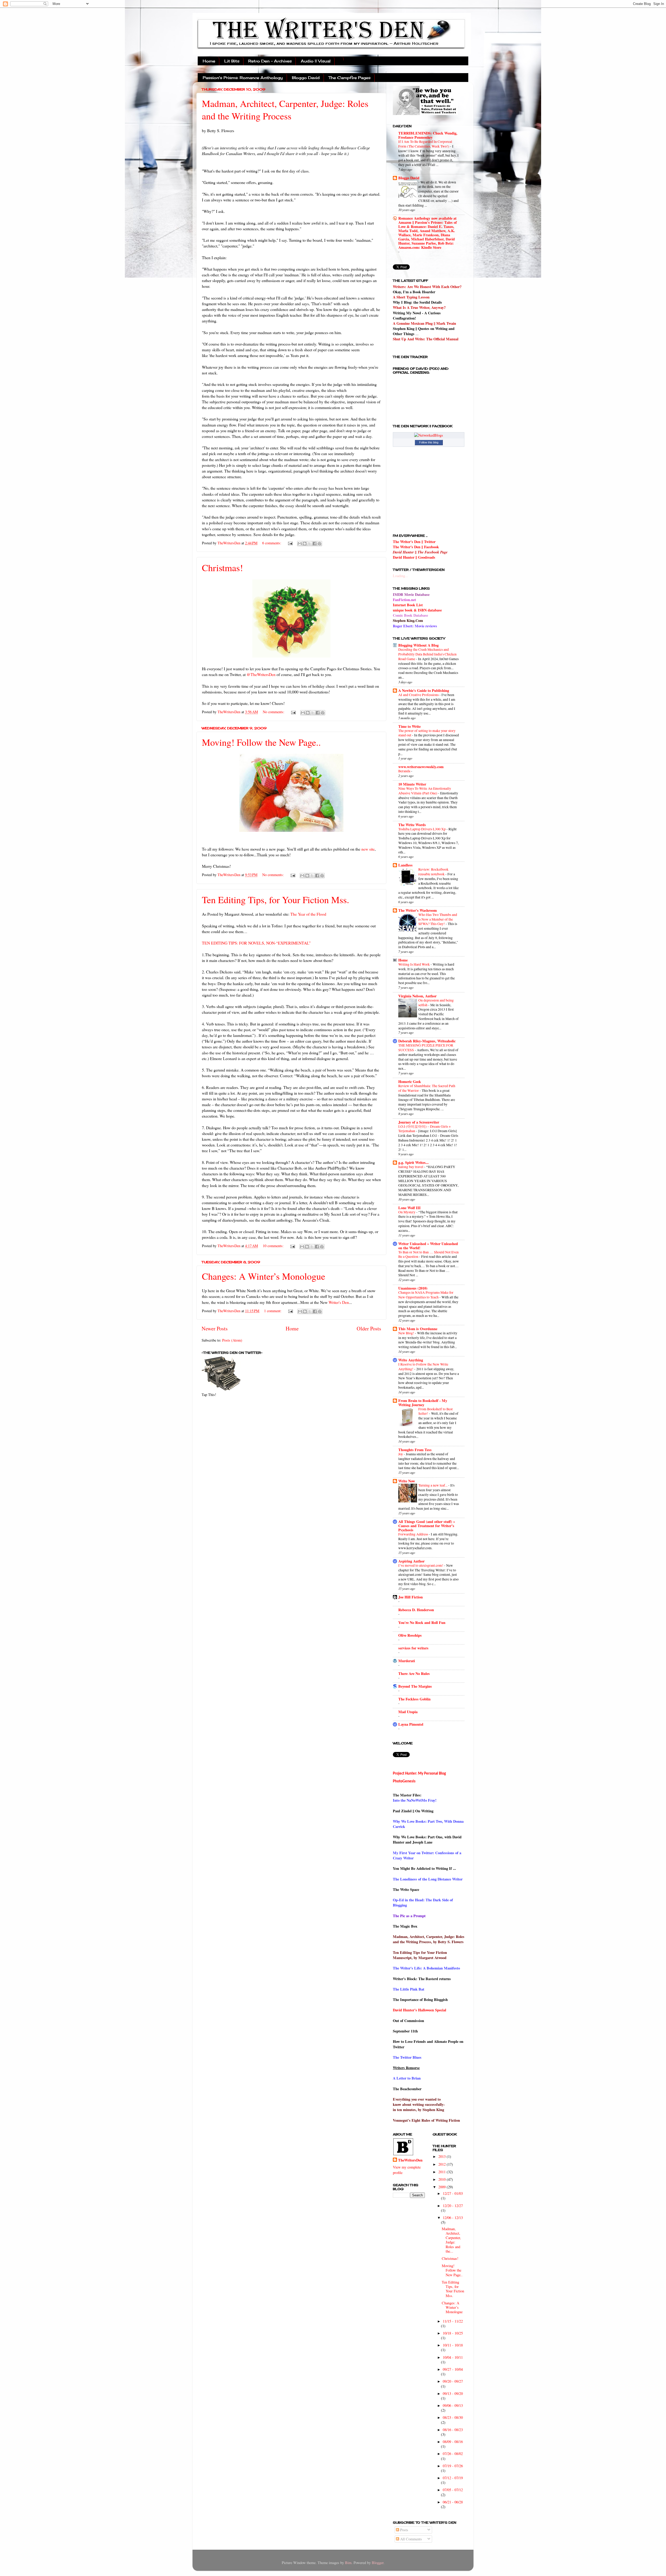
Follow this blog (429, 442)
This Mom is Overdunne (418, 1329)
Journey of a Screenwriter (419, 1122)
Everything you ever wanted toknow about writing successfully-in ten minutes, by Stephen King (419, 2104)
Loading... (401, 576)
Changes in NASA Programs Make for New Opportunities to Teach (426, 1295)
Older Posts (369, 1328)
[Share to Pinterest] (319, 544)
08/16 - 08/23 (453, 2430)
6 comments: (272, 543)
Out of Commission (408, 2021)
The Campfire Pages (350, 78)
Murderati (407, 1661)
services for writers (413, 1648)
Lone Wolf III (409, 1208)
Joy (401, 1454)
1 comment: (273, 1311)
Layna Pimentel (411, 1724)
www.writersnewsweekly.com (421, 767)
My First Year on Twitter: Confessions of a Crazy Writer (427, 1855)
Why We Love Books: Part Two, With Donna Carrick (428, 1824)
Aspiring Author (411, 1561)
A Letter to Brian (407, 2078)
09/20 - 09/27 (453, 2381)
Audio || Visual (316, 61)
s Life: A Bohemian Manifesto (436, 1968)
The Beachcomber (407, 2089)
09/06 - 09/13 (453, 2405)
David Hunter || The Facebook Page (420, 552)
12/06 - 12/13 (453, 2218)
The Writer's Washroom (418, 910)
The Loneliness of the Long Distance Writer (428, 1879)
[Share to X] (310, 544)
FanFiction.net (404, 600)
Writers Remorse (406, 2068)
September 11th (405, 2031)
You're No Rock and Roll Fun (422, 1622)
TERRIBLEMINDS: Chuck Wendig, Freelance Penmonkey (428, 135)
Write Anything (411, 1360)
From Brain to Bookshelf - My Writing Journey (423, 1403)
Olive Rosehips (410, 1635)
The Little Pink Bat (409, 1989)
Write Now (407, 1481)
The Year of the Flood (308, 914)
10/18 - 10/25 (453, 2333)
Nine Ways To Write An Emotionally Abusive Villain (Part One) (425, 791)
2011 (443, 2172)
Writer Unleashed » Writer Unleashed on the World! (428, 1246)
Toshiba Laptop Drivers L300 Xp (422, 829)
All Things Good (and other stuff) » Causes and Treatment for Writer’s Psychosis (427, 1526)
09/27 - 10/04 (453, 2369)
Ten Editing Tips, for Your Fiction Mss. (276, 900)
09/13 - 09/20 (453, 2393)
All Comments (411, 2539)
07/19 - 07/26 (453, 2466)
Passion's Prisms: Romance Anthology (243, 78)
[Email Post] (290, 543)
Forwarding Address (414, 1534)
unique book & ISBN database (417, 610)
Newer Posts (215, 1328)
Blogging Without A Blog (418, 645)
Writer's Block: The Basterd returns (422, 1979)
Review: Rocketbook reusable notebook (433, 872)
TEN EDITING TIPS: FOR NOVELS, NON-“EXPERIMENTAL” (256, 943)
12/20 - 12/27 (453, 2206)
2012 (443, 2164)
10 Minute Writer (412, 784)
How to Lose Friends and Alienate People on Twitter (428, 2044)
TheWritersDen (410, 2160)
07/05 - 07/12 (453, 2490)
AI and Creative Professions (419, 695)
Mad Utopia (408, 1712)
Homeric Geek (410, 1082)
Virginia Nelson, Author (417, 996)
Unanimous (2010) (413, 1288)
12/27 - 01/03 (453, 2193)
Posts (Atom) (232, 1340)
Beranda (405, 771)
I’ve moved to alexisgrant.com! (421, 1565)
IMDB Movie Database (411, 594)
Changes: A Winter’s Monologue (264, 1276)
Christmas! (222, 568)
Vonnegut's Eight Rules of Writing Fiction (426, 2120)
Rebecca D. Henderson (416, 1610)
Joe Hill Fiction (411, 1597)
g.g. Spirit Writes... (414, 1162)
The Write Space (406, 1889)
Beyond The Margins (415, 1686)
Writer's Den (339, 1302)
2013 (443, 2156)
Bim (348, 2563)
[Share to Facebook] (315, 544)
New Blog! (407, 1333)
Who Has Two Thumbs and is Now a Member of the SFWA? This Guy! (438, 919)
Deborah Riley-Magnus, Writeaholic (427, 1041)
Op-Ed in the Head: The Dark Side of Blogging (423, 1902)
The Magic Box (405, 1926)
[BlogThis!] (305, 544)
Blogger (378, 2563)
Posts (404, 2530)
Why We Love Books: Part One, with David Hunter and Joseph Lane (427, 1839)
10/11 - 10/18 (453, 2345)
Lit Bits (232, 61)
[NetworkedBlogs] (429, 435)
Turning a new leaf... (433, 1485)
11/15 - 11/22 (453, 2321)
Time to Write (409, 726)
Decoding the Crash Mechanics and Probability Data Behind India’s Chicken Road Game (427, 654)
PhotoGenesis (404, 1781)
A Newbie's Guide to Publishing (424, 690)
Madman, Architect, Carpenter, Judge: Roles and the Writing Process (285, 110)
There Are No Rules (414, 1673)
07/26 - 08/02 (453, 2454)
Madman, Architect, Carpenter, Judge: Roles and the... (451, 2240)
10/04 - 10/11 (453, 2357)
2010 (443, 2179)
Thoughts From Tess (415, 1450)
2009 (443, 2187)
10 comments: (274, 1246)
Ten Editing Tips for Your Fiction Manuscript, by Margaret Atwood (420, 1955)
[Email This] (300, 544)
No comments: (274, 712)
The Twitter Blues (407, 2057)
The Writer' (402, 1968)
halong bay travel (411, 1167)
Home (209, 61)
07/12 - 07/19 (453, 2478)
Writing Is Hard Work (414, 964)
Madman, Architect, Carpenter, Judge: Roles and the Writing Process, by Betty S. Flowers (429, 1939)
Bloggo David (306, 78)
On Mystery (407, 1212)
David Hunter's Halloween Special (420, 2010)
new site (368, 849)
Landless (405, 865)
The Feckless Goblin (414, 1699)
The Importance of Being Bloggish (420, 2000)
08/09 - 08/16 (453, 2442)
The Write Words (412, 825)
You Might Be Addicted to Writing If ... (424, 1868)
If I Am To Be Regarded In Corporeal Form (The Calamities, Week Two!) (425, 144)
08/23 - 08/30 (453, 2417)
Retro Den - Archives (270, 61)
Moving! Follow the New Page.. (261, 742)
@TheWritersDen (261, 674)
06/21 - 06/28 (453, 2502)
